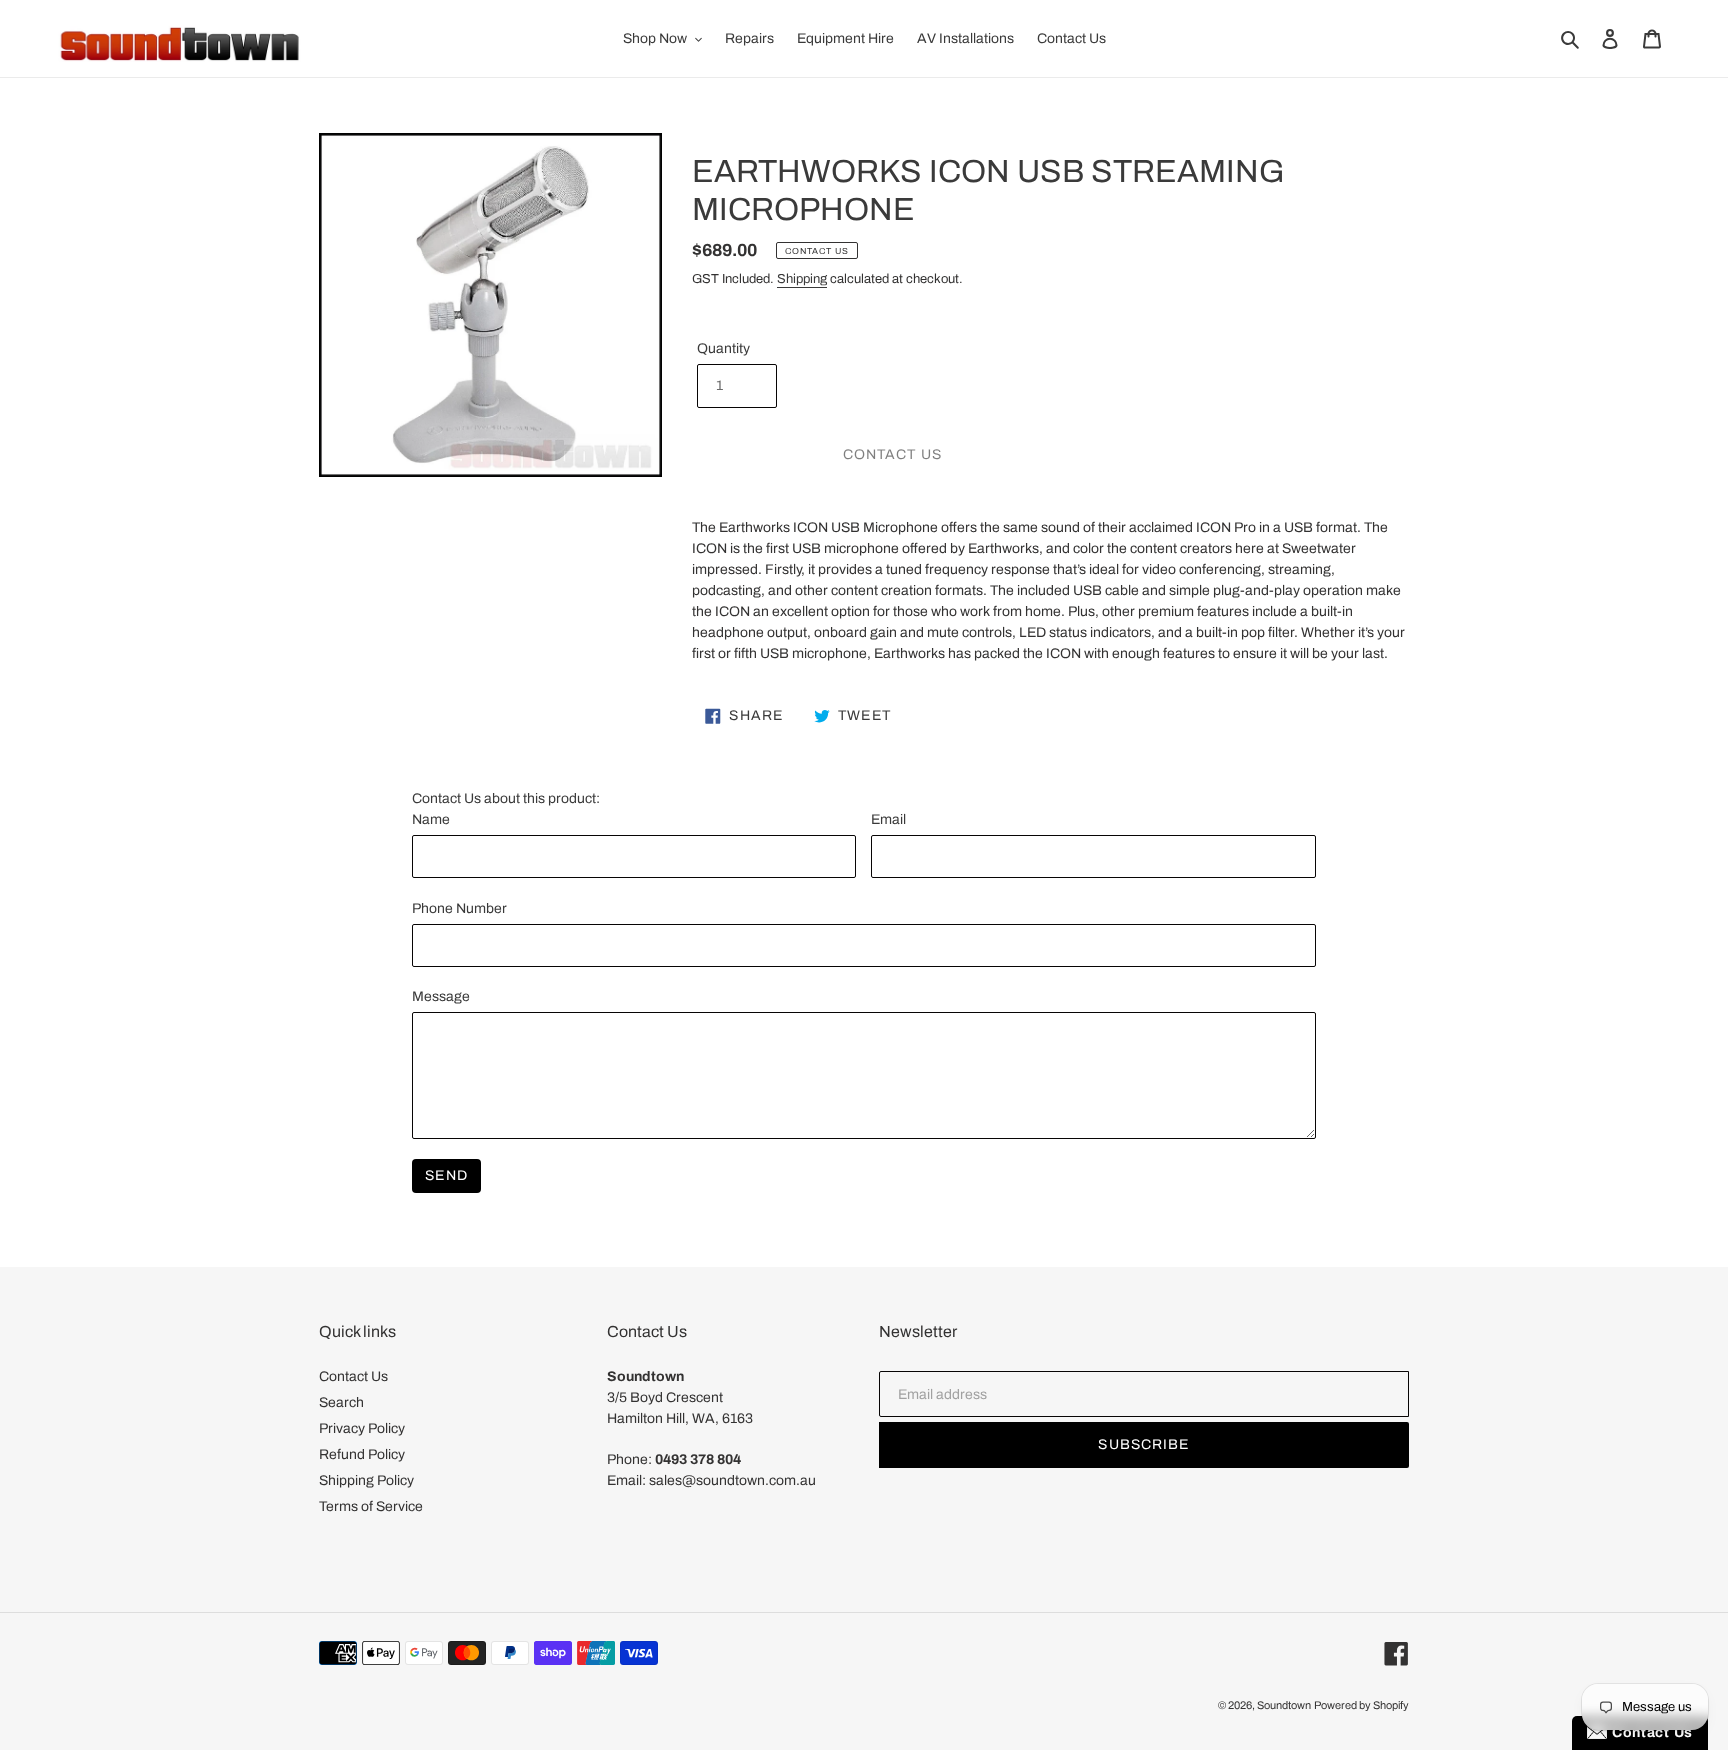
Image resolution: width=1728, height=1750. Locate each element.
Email (888, 819)
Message (441, 996)
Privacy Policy (362, 1428)
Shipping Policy (366, 1480)
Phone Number (459, 908)
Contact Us (353, 1376)
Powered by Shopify (1361, 1705)
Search (341, 1402)
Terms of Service (371, 1506)
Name (431, 819)
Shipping (802, 279)
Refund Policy (362, 1454)
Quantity (723, 348)
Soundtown (1284, 1705)
